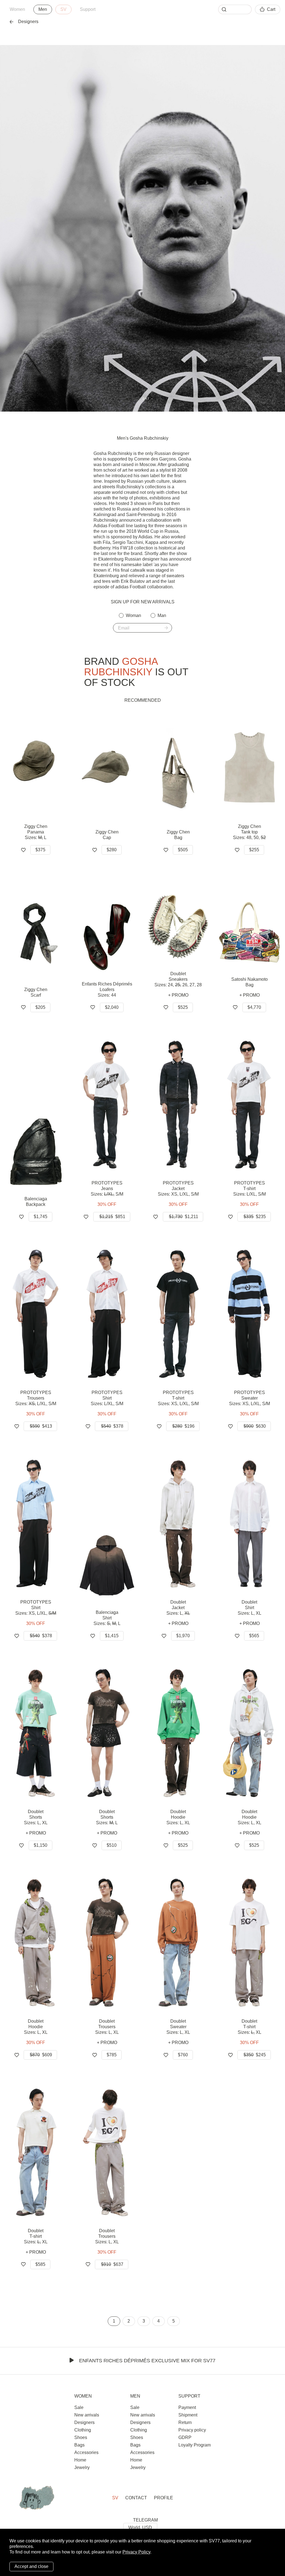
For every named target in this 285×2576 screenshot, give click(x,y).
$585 (40, 2264)
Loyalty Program (195, 2445)
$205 (40, 1007)
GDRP (185, 2437)
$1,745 (40, 1217)
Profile (164, 2498)
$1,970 (183, 1636)
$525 (183, 1007)
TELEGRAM (145, 2520)
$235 (255, 1217)
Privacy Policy (136, 2552)
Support (88, 9)
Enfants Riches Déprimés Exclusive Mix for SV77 (147, 2361)
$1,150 (40, 1845)
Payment (187, 2407)
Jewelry (82, 2467)
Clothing (83, 2430)
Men (43, 9)
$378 (112, 1426)
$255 (254, 850)
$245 (255, 2055)
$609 (41, 2055)
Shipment (188, 2415)
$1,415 (112, 1636)
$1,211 (184, 1217)
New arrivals (87, 2415)
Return (185, 2422)
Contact (136, 2498)
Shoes (81, 2437)
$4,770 (254, 1007)
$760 (183, 2055)
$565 (254, 1636)
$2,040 (112, 1007)
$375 (40, 850)
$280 (112, 850)
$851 (112, 1217)
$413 (41, 1426)
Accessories (86, 2452)
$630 (255, 1426)
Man (162, 615)
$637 (112, 2264)
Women (17, 9)
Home (80, 2460)
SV (63, 9)
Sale (79, 2407)
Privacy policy (192, 2430)
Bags (79, 2445)
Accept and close (31, 2566)
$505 (183, 850)
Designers (28, 22)
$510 (112, 1845)
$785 (112, 2055)
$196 (183, 1426)
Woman (133, 615)
